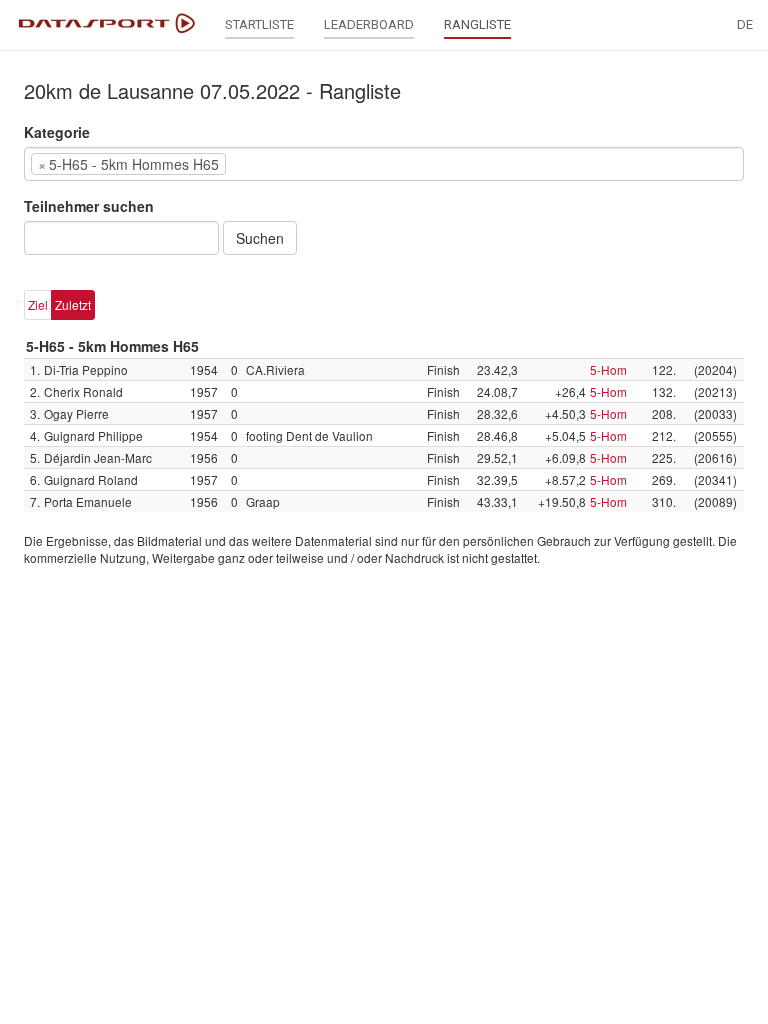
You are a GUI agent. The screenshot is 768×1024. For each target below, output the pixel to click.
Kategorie (57, 132)
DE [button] (745, 24)
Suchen (260, 238)
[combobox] (384, 164)
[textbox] (261, 164)
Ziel (38, 304)
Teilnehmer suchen (89, 206)
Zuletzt (73, 304)
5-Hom (608, 369)
